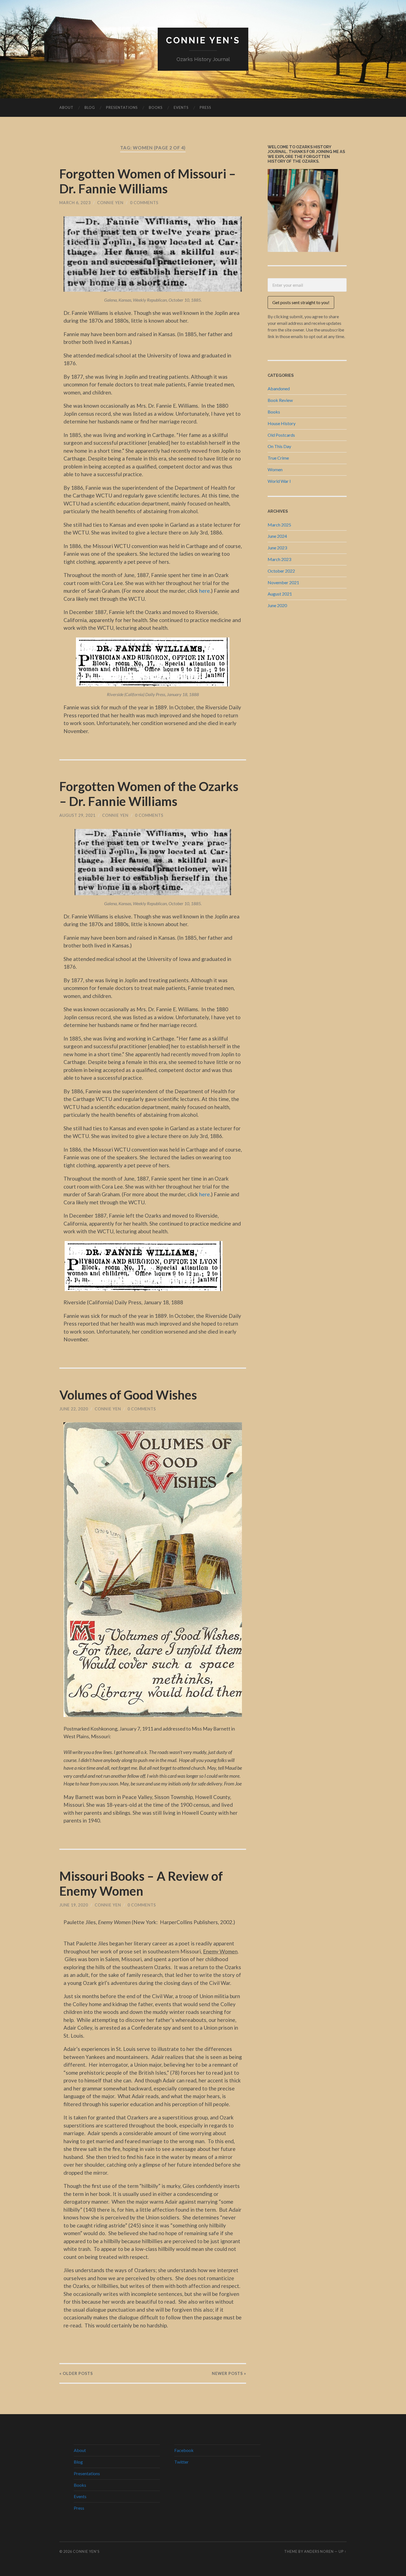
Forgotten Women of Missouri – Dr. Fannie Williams (148, 181)
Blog (90, 107)
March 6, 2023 (75, 203)
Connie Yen (110, 203)
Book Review (280, 400)
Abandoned (279, 388)
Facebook (184, 2450)
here (205, 591)
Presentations (122, 107)
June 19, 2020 (74, 1905)
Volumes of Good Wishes (128, 1395)
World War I (279, 481)
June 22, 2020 (74, 1409)
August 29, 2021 (77, 815)
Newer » (229, 2373)
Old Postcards (281, 435)
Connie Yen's (203, 40)
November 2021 (283, 582)
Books (156, 107)
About (66, 107)
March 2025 (279, 525)
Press (205, 107)
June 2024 (277, 536)
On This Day (279, 446)
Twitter (181, 2462)
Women (275, 469)
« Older (76, 2373)
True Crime (278, 458)
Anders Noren (319, 2551)
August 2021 (280, 594)
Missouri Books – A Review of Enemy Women (141, 1884)
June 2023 (277, 548)
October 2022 (281, 571)
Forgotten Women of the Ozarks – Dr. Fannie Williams (149, 794)
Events (181, 107)
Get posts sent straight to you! (301, 302)
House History (282, 423)
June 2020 (277, 605)
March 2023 (279, 559)
